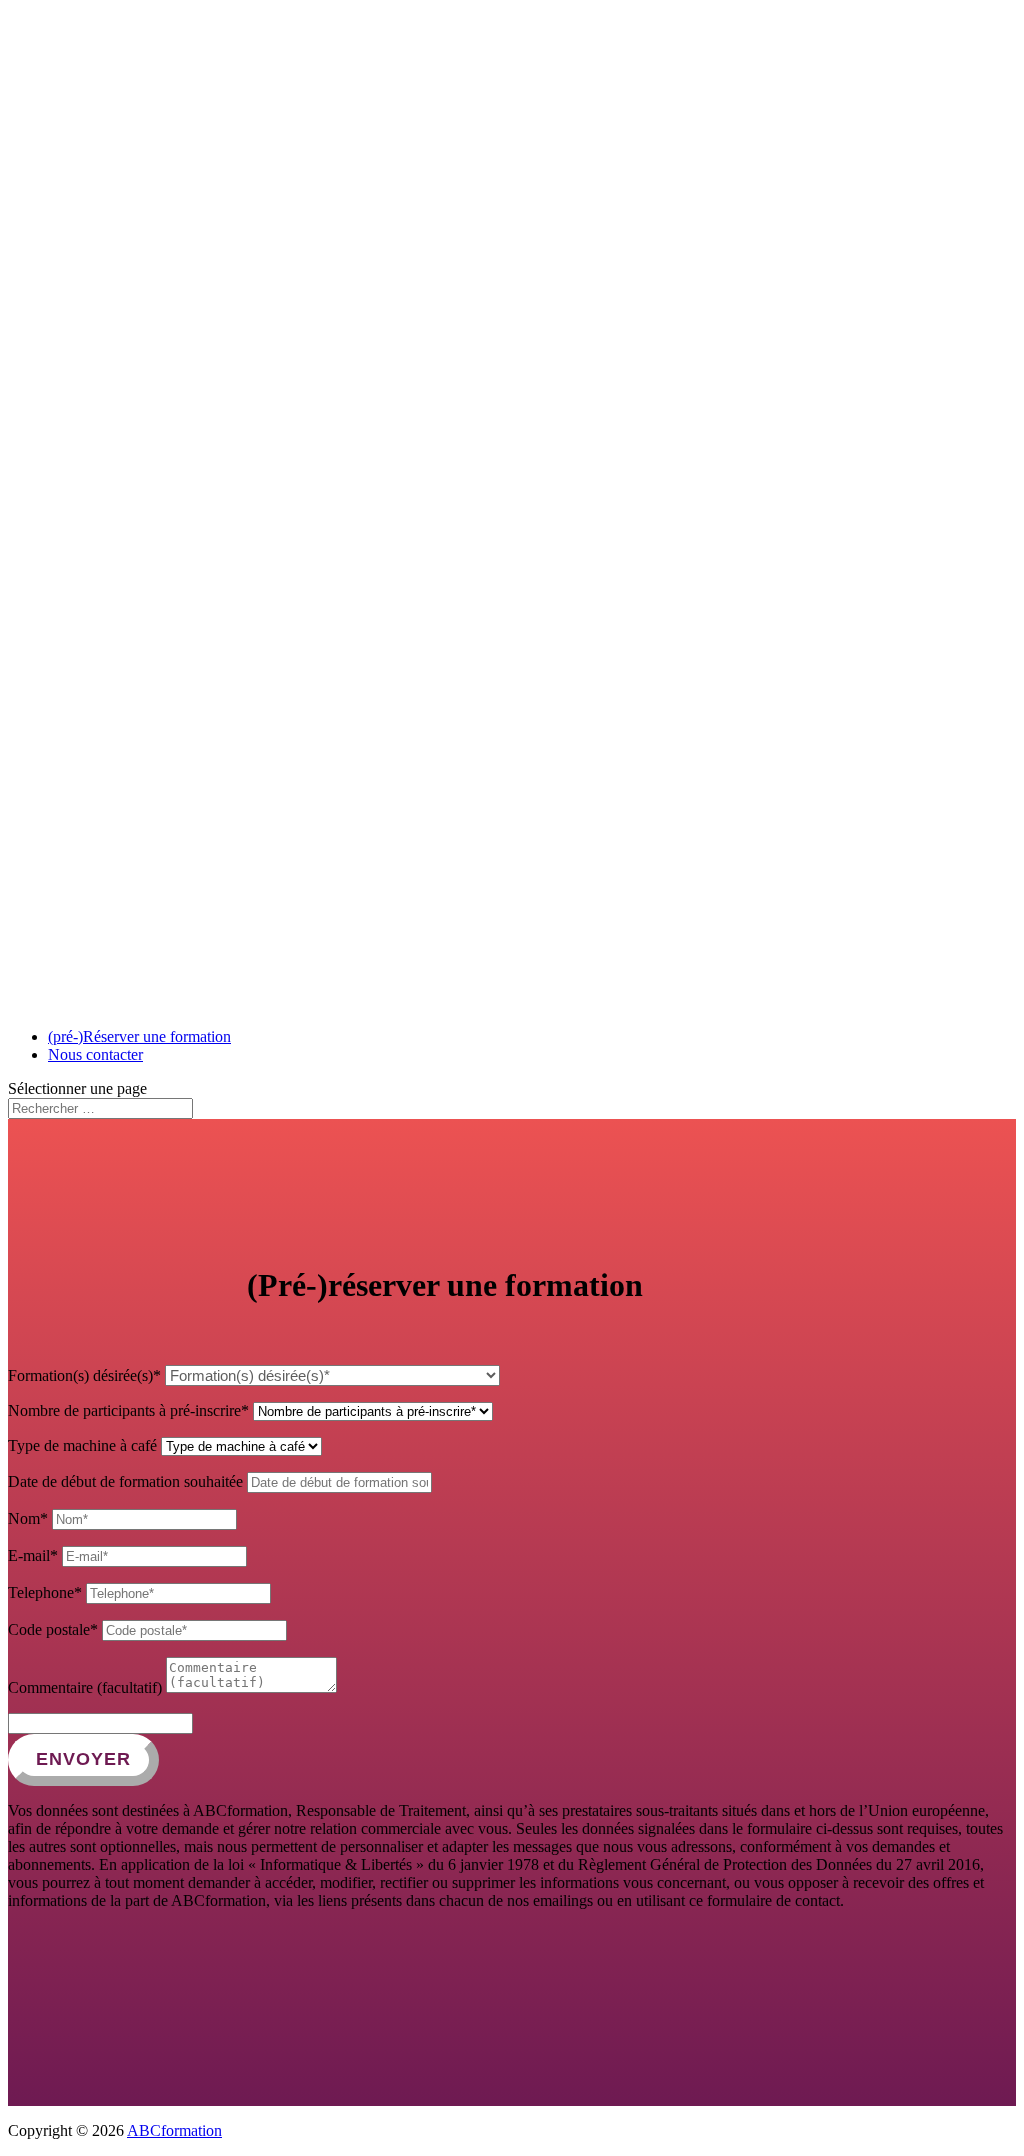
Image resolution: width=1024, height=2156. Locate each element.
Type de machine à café (82, 1445)
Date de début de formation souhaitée (125, 1481)
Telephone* (45, 1592)
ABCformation (174, 2130)
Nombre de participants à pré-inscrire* (128, 1410)
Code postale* (53, 1629)
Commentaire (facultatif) (85, 1687)
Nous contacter (95, 1054)
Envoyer (83, 1759)
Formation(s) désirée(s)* (84, 1375)
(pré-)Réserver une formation (139, 1036)
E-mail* (33, 1555)
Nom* (28, 1518)
